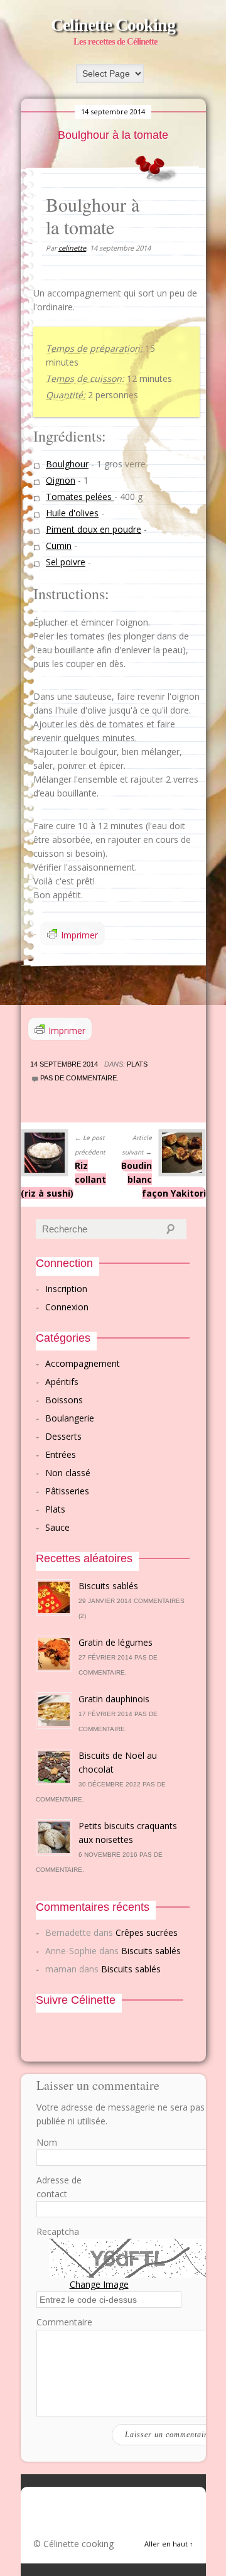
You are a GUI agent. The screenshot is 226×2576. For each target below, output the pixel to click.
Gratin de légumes (116, 1642)
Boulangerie (70, 1418)
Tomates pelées (80, 497)
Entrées (61, 1454)
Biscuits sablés (108, 1586)
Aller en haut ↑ (169, 2544)
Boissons (64, 1400)
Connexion (67, 1307)
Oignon (61, 480)
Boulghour (67, 464)
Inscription (66, 1289)
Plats (137, 1064)
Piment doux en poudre (94, 529)
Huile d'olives (72, 513)
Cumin (59, 546)
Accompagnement (83, 1363)
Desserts (63, 1436)
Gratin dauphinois (114, 1699)
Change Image (99, 2284)
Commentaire (64, 2322)
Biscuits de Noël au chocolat (118, 1762)
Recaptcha (58, 2231)
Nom (47, 2142)
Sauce (57, 1527)
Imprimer (79, 935)
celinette (72, 248)
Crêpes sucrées (147, 1932)
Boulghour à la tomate (113, 135)
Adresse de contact (59, 2187)
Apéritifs (62, 1382)
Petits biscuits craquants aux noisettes (128, 1833)
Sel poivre (66, 562)
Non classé (68, 1473)
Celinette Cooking (113, 25)
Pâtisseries (67, 1491)
